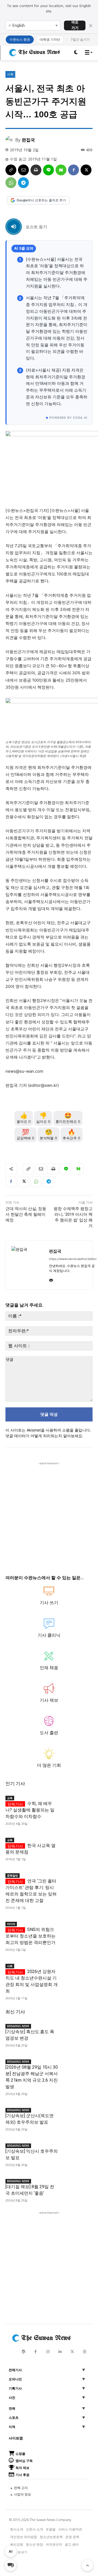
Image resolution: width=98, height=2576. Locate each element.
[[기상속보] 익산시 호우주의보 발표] (75, 2149)
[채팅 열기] (11, 2565)
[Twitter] (72, 2352)
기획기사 (15, 2388)
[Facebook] (73, 170)
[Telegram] (23, 183)
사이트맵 (16, 2438)
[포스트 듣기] (14, 227)
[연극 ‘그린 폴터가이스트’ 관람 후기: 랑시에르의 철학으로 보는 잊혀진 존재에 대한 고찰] (75, 1878)
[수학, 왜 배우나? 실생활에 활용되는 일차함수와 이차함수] (75, 1801)
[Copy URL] (11, 170)
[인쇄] (36, 170)
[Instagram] (48, 2352)
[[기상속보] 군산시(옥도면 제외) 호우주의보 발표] (75, 2113)
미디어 (11, 1924)
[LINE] (48, 170)
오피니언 (15, 2379)
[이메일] (23, 170)
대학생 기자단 (50, 39)
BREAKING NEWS (18, 2026)
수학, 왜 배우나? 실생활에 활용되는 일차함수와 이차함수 (30, 1810)
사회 (10, 74)
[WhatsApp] (11, 183)
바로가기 (75, 25)
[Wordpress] (23, 2352)
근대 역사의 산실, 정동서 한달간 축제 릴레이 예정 (26, 1214)
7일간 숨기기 (80, 39)
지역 (12, 2427)
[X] (86, 170)
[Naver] (61, 170)
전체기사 (15, 2370)
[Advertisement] (49, 1515)
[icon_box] (49, 1598)
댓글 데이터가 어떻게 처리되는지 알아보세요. (44, 1436)
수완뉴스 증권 (20, 39)
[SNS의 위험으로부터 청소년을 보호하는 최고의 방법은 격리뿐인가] (75, 1927)
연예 (12, 2409)
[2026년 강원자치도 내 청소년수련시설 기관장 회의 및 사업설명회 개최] (75, 1969)
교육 (10, 1798)
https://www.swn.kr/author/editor (73, 1259)
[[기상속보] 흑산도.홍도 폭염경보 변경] (75, 2029)
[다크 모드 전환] (76, 52)
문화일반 (13, 1875)
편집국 (28, 140)
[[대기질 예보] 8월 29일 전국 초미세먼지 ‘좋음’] (75, 2184)
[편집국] (10, 140)
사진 (12, 2398)
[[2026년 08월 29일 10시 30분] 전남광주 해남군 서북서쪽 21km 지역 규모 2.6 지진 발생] (75, 2065)
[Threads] (85, 2352)
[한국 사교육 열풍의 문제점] (75, 1843)
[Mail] (51, 1279)
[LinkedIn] (60, 2352)
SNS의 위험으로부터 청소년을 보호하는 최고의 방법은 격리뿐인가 (30, 1936)
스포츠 (14, 2418)
